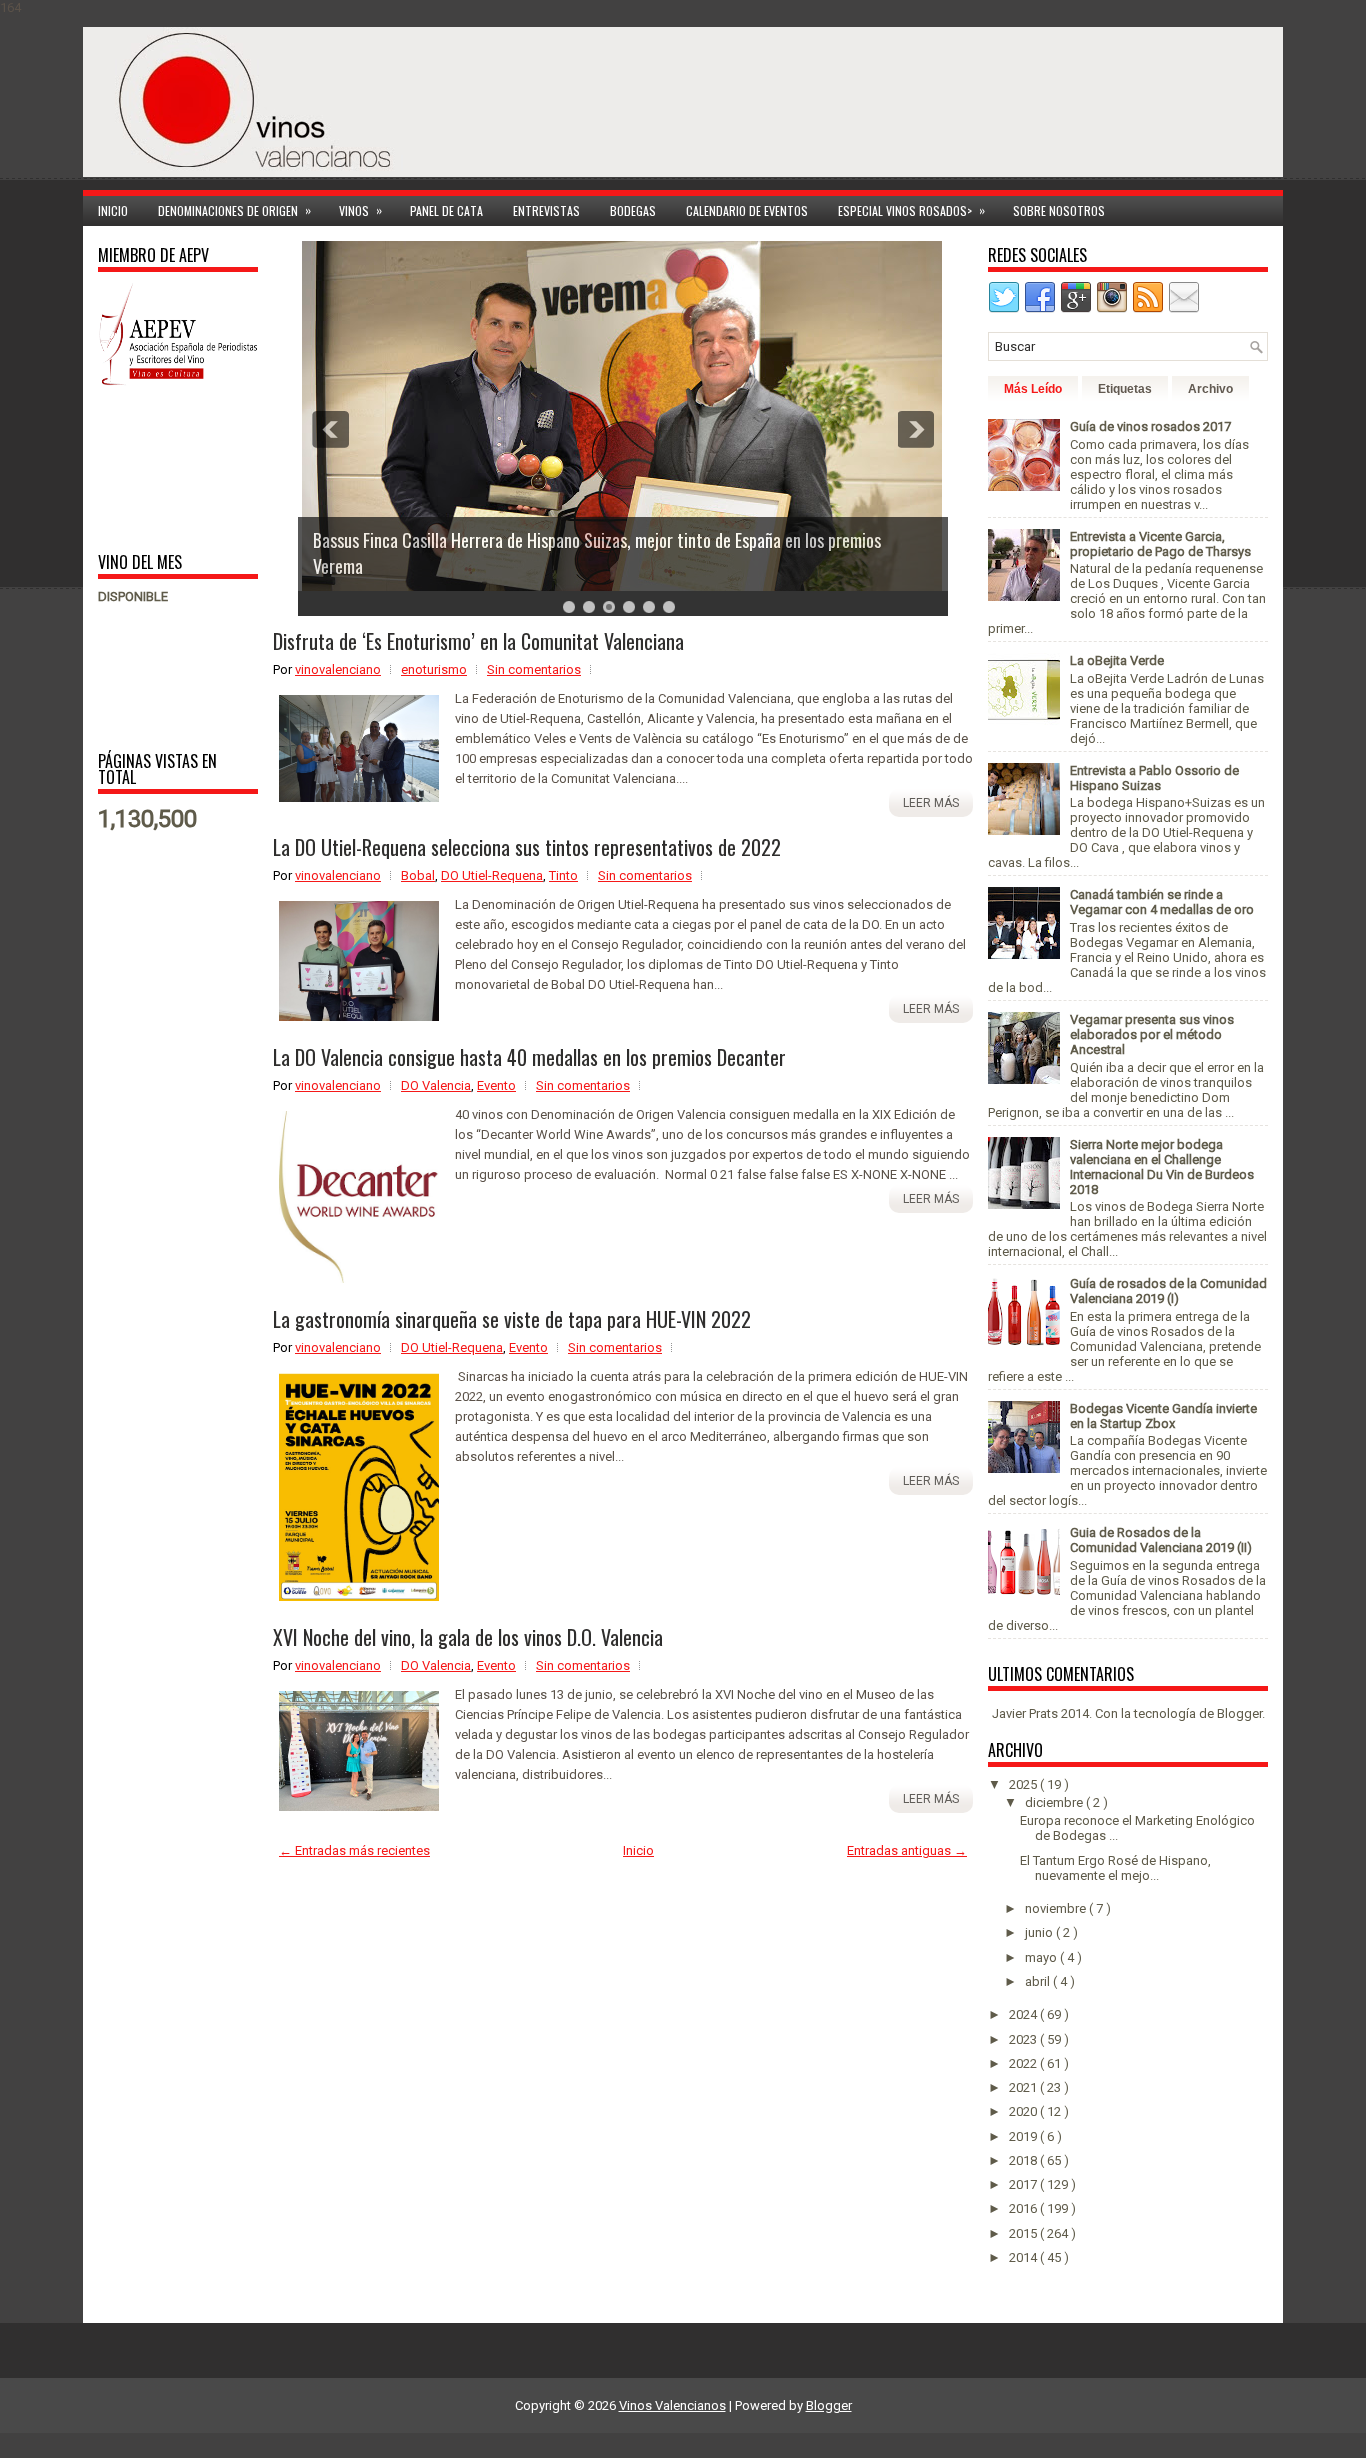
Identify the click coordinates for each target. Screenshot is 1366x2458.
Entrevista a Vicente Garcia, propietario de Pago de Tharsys (1160, 544)
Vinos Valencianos (672, 2405)
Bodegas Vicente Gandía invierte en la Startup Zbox (1163, 1416)
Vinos (360, 210)
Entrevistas (546, 210)
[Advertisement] (160, 467)
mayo (1042, 1957)
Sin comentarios (534, 669)
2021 (1024, 2087)
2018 (1024, 2160)
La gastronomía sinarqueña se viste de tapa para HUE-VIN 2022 (512, 1319)
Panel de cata (446, 210)
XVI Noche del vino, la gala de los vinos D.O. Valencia (468, 1637)
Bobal (418, 875)
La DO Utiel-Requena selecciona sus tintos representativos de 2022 (527, 847)
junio (1040, 1932)
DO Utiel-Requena (492, 875)
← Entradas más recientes (354, 1850)
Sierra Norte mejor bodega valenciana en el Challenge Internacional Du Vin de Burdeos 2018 (1162, 1167)
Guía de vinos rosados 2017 (1150, 426)
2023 (1024, 2039)
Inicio (113, 210)
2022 (1024, 2063)
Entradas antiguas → (907, 1850)
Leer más (931, 803)
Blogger (1239, 1713)
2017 (1024, 2184)
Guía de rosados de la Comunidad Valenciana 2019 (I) (1168, 1291)
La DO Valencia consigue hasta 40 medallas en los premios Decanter (529, 1057)
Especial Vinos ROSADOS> (911, 210)
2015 (1024, 2233)
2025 (1024, 1784)
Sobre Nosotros (1059, 210)
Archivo (1210, 389)
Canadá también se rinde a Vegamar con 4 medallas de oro (1162, 902)
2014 (1024, 2257)
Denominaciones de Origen (234, 210)
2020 (1024, 2111)
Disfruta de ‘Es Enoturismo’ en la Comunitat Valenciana (478, 641)
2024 (1024, 2014)
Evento (496, 1085)
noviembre (1057, 1908)
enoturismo (434, 669)
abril (1039, 1981)
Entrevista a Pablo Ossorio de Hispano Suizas (1154, 778)
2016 (1024, 2208)
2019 (1024, 2136)
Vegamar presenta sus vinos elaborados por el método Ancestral (1152, 1034)
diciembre (1055, 1802)
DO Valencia (436, 1085)
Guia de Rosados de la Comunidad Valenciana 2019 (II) (1161, 1540)
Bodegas (633, 210)
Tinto (563, 875)
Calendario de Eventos (747, 210)
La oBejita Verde (1117, 660)
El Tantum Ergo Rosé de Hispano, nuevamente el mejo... (1115, 1868)
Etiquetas (1125, 389)
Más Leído (1033, 389)
